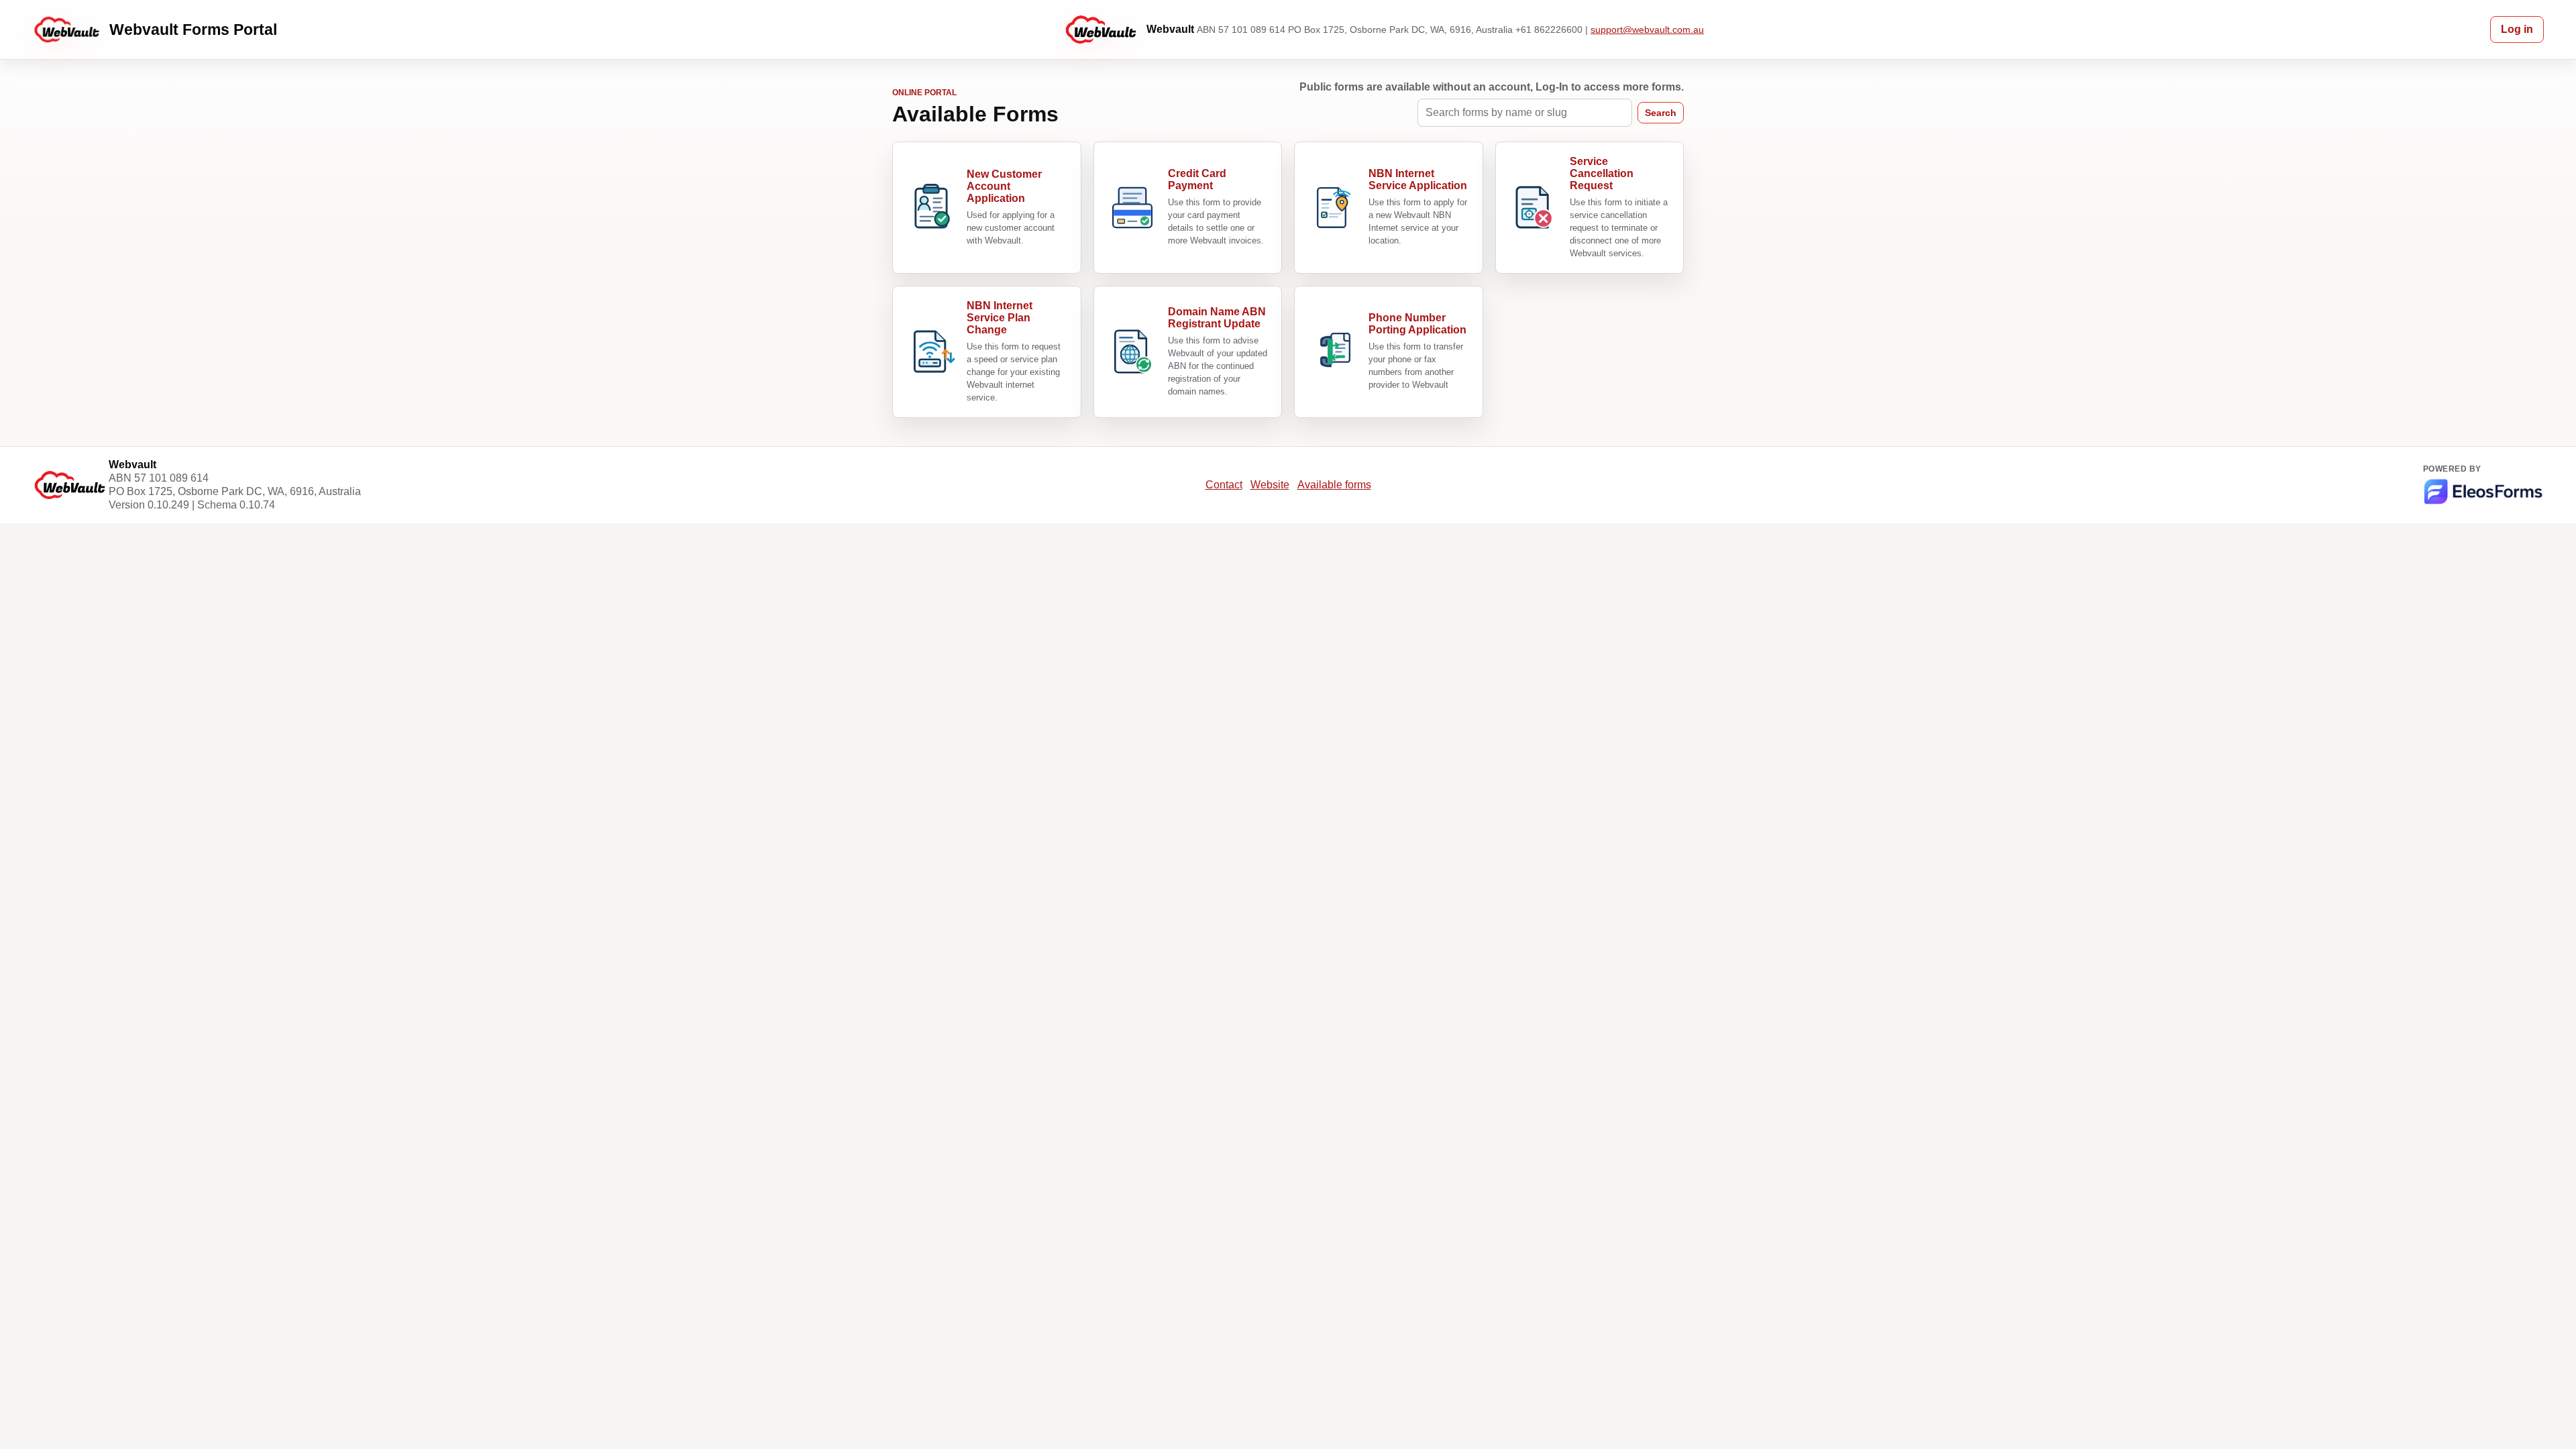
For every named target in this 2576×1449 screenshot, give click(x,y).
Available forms (1334, 485)
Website (1270, 485)
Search (1661, 113)
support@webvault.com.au (1647, 30)
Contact (1224, 485)
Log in (2517, 29)
